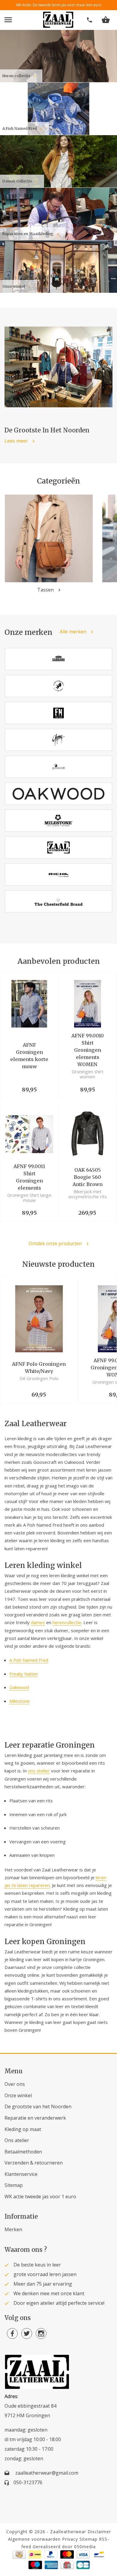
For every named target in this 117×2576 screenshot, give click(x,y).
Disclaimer (99, 2532)
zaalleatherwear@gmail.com (47, 2473)
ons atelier (39, 1771)
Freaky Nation (24, 1674)
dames (38, 1622)
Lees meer (16, 441)
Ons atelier (17, 2140)
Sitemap (14, 2185)
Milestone (19, 1701)
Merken (13, 2229)
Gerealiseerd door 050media (64, 2547)
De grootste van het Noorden (38, 2106)
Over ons (15, 2084)
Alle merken (73, 632)
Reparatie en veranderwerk (35, 2118)
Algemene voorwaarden (34, 2539)
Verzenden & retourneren (34, 2163)
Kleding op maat (23, 2129)
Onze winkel (18, 2095)
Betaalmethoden (23, 2152)
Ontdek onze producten (55, 1244)
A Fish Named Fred (29, 1660)
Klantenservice (21, 2174)
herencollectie (67, 1622)
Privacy (70, 2539)
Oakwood (19, 1687)
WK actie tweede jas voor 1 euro (40, 2197)
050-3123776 (28, 2482)
